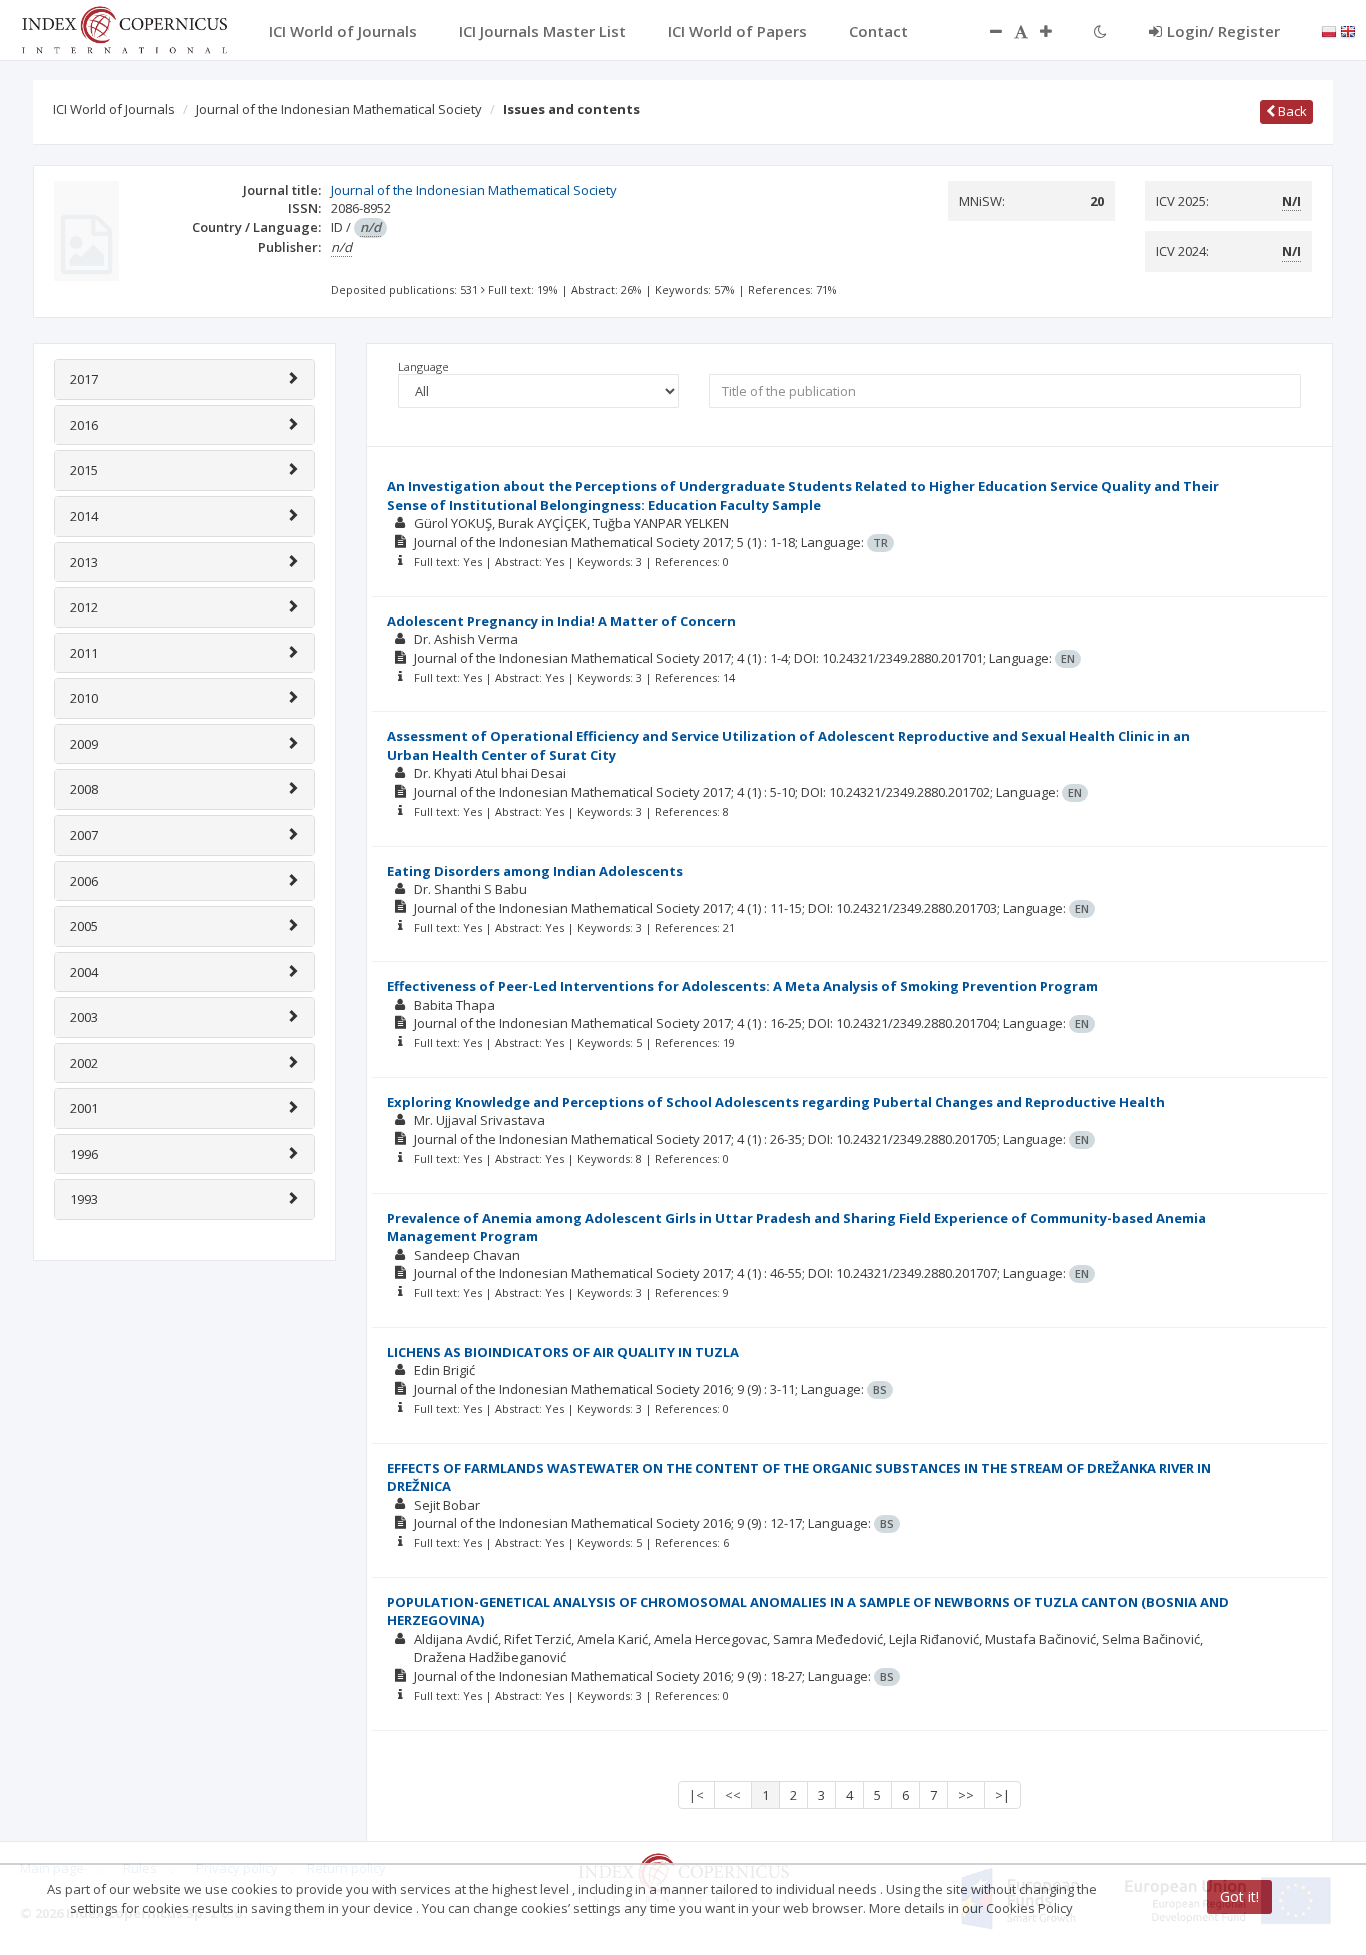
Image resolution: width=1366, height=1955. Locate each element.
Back (1291, 111)
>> (966, 1795)
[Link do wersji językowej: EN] (1348, 30)
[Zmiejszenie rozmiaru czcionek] (986, 31)
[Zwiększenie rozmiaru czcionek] (1056, 31)
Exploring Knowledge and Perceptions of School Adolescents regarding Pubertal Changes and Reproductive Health (776, 1102)
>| (1002, 1795)
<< (733, 1795)
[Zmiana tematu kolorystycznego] (1100, 31)
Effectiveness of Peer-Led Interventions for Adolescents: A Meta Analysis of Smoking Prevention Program (742, 986)
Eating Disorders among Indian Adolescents (535, 871)
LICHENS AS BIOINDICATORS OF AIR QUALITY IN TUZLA (563, 1352)
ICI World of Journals (114, 109)
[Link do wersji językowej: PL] (1329, 30)
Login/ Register (1223, 31)
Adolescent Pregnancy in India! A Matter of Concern (561, 621)
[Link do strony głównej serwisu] (124, 28)
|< (696, 1795)
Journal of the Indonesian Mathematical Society (339, 109)
